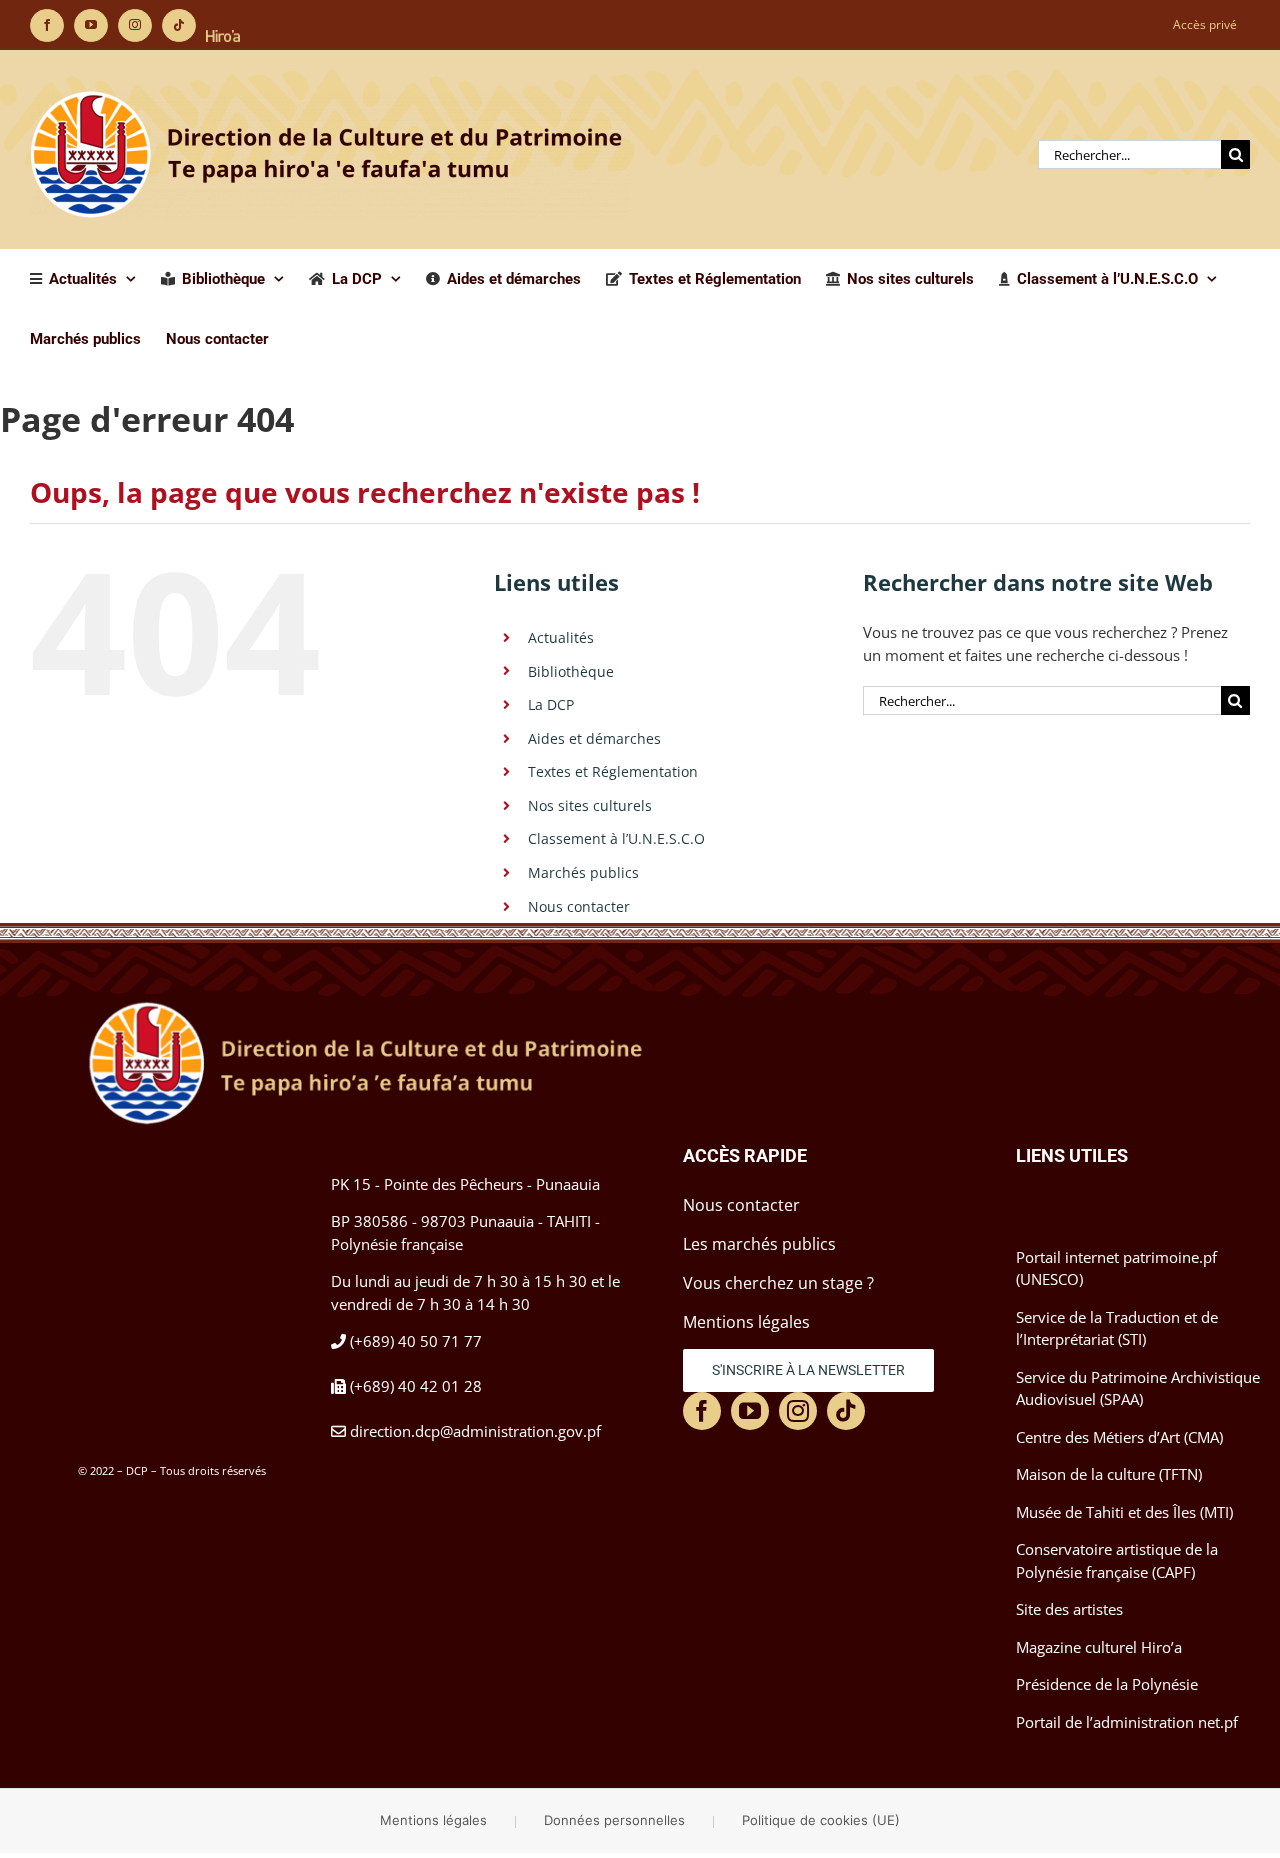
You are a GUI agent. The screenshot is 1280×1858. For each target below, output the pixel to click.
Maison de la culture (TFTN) (1109, 1474)
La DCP (551, 704)
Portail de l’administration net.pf (1127, 1722)
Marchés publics (583, 872)
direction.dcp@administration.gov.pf (475, 1431)
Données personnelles (614, 1820)
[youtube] (750, 1411)
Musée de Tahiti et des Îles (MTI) (1124, 1512)
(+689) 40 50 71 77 (416, 1341)
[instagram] (798, 1411)
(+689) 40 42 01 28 (416, 1386)
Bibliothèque (571, 671)
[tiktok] (846, 1411)
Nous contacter (579, 906)
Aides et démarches (594, 738)
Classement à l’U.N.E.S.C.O (616, 838)
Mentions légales (433, 1820)
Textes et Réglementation (613, 771)
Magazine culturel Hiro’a (1099, 1647)
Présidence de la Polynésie (1107, 1684)
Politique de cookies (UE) (821, 1820)
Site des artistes (1069, 1609)
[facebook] (702, 1411)
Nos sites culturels (590, 805)
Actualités (561, 637)
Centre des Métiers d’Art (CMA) (1119, 1437)
